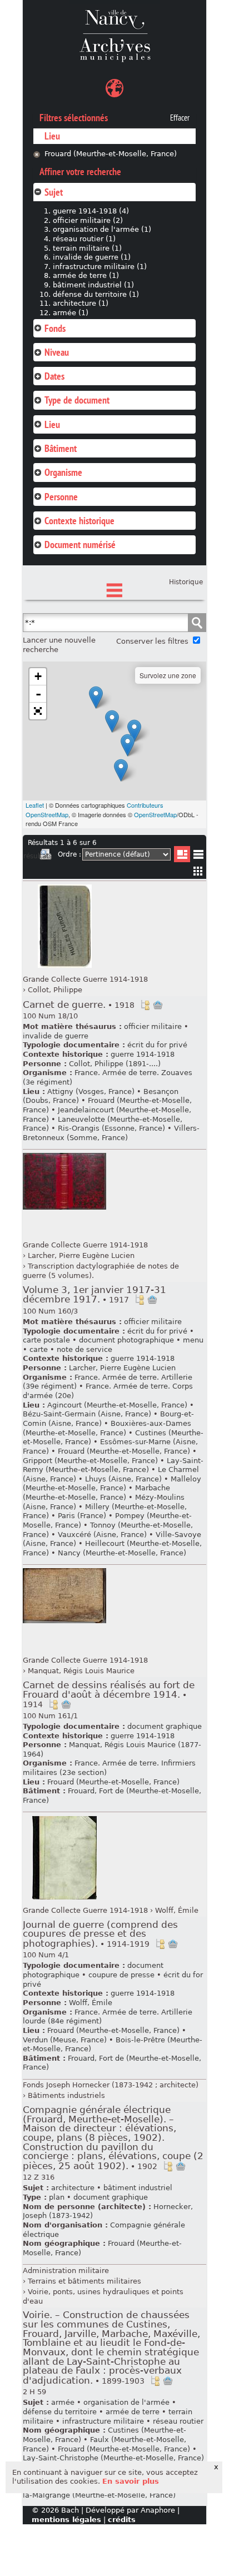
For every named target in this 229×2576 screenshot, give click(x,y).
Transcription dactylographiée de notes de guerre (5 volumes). (101, 1271)
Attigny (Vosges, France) (91, 1091)
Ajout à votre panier (158, 1005)
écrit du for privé (157, 1045)
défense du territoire (60, 2412)
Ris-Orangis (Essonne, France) (111, 1128)
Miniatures (198, 871)
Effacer (180, 118)
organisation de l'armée (126, 2402)
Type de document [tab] (77, 400)
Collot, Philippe (55, 990)
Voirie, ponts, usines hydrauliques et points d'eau (103, 2296)
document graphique (165, 1726)
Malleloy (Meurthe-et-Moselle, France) (112, 1484)
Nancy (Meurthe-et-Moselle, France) (122, 1553)
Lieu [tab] (52, 424)
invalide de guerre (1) (92, 257)
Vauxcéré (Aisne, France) (102, 1535)
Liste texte (198, 856)
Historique (186, 582)
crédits (122, 2520)
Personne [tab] (61, 497)
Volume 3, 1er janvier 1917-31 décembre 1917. (94, 1295)
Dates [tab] (54, 376)
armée (63, 2402)
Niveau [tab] (57, 352)
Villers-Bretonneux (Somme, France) (111, 1133)
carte (39, 1349)
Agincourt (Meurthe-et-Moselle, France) (117, 1405)
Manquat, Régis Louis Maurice (81, 1671)
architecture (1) (81, 303)
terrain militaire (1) (87, 248)
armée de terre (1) (86, 275)
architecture (73, 2188)
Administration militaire (66, 2271)
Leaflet (35, 805)
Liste (182, 854)
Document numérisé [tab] (80, 544)
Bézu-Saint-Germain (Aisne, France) (87, 1414)
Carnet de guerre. (79, 1005)
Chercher (197, 623)
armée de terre (133, 2412)
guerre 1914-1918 (143, 1054)
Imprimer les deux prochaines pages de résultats (46, 856)
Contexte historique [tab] (79, 521)
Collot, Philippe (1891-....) (115, 1064)
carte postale (46, 1340)
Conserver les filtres (152, 641)
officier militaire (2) (88, 220)
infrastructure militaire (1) (100, 267)
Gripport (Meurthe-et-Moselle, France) (90, 1461)
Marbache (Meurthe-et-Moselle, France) (96, 1493)
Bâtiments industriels (66, 2095)
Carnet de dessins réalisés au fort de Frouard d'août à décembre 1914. (109, 1694)
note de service (84, 1349)
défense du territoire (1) (96, 294)
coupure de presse (121, 1975)
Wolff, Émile (177, 1910)
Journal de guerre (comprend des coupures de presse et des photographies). (100, 1934)
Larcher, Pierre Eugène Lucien (81, 1255)
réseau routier (178, 2421)
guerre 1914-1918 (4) (91, 211)
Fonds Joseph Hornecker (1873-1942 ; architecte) (111, 2085)
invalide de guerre (56, 1036)
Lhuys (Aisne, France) (123, 1479)
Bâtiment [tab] (61, 448)
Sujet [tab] (54, 192)
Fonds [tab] (55, 328)
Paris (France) (82, 1516)
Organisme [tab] (63, 472)
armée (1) (71, 313)
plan (57, 2197)
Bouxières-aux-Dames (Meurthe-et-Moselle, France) (107, 1428)
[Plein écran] (38, 711)
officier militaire (153, 1026)
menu (193, 1340)
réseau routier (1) (84, 239)
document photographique (126, 1340)
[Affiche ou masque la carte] (114, 90)
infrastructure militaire (103, 2421)
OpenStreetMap (155, 814)
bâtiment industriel (138, 2188)
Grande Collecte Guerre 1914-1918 (85, 979)
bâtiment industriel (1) (93, 285)
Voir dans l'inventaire (145, 1005)
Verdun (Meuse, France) (65, 2040)
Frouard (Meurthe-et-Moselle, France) (111, 154)
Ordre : (69, 854)
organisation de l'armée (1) (102, 229)
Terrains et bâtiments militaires (84, 2281)
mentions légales (66, 2520)
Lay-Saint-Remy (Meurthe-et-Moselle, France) (113, 1465)
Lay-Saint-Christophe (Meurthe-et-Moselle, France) (113, 2458)
